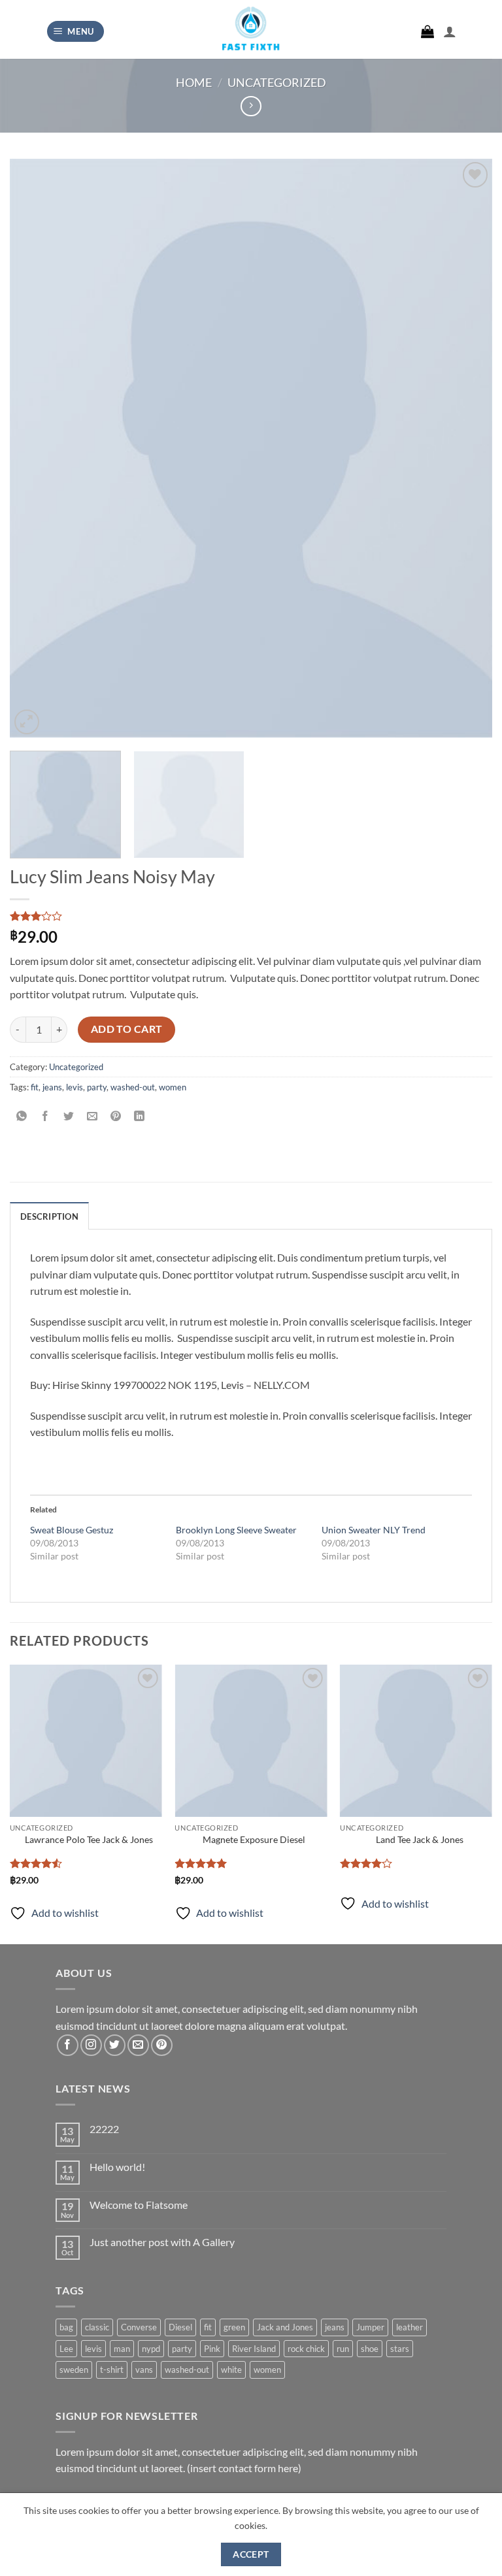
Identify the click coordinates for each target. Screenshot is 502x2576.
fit (35, 1087)
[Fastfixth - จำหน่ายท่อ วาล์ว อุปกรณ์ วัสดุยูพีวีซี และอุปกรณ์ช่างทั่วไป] (251, 33)
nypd (151, 2349)
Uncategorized (277, 82)
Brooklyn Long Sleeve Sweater (236, 1530)
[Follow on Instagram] (91, 2045)
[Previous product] (251, 106)
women (173, 1087)
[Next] (466, 448)
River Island (254, 2349)
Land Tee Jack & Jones (420, 1839)
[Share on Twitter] (69, 1117)
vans (144, 2370)
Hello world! (117, 2167)
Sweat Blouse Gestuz (72, 1530)
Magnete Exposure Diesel (254, 1839)
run (343, 2349)
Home (194, 82)
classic (97, 2327)
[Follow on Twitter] (115, 2045)
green (234, 2327)
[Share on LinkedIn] (140, 1117)
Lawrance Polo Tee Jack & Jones (89, 1839)
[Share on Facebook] (45, 1117)
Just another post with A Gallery (162, 2242)
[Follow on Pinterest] (162, 2045)
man (122, 2349)
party (97, 1087)
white (231, 2370)
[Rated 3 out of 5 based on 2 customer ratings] (251, 916)
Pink (212, 2349)
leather (410, 2327)
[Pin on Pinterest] (116, 1117)
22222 (104, 2129)
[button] (76, 32)
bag (66, 2327)
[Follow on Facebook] (68, 2045)
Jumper (370, 2327)
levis (75, 1087)
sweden (74, 2370)
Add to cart (127, 1029)
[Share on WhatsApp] (22, 1117)
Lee (66, 2349)
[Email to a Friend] (92, 1117)
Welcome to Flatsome (139, 2205)
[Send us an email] (138, 2045)
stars (400, 2349)
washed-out (133, 1087)
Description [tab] (49, 1216)
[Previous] (36, 448)
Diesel (180, 2327)
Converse (139, 2327)
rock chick (306, 2349)
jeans (52, 1087)
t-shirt (112, 2370)
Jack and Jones (285, 2327)
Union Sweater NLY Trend (374, 1530)
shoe (370, 2349)
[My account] (450, 31)
